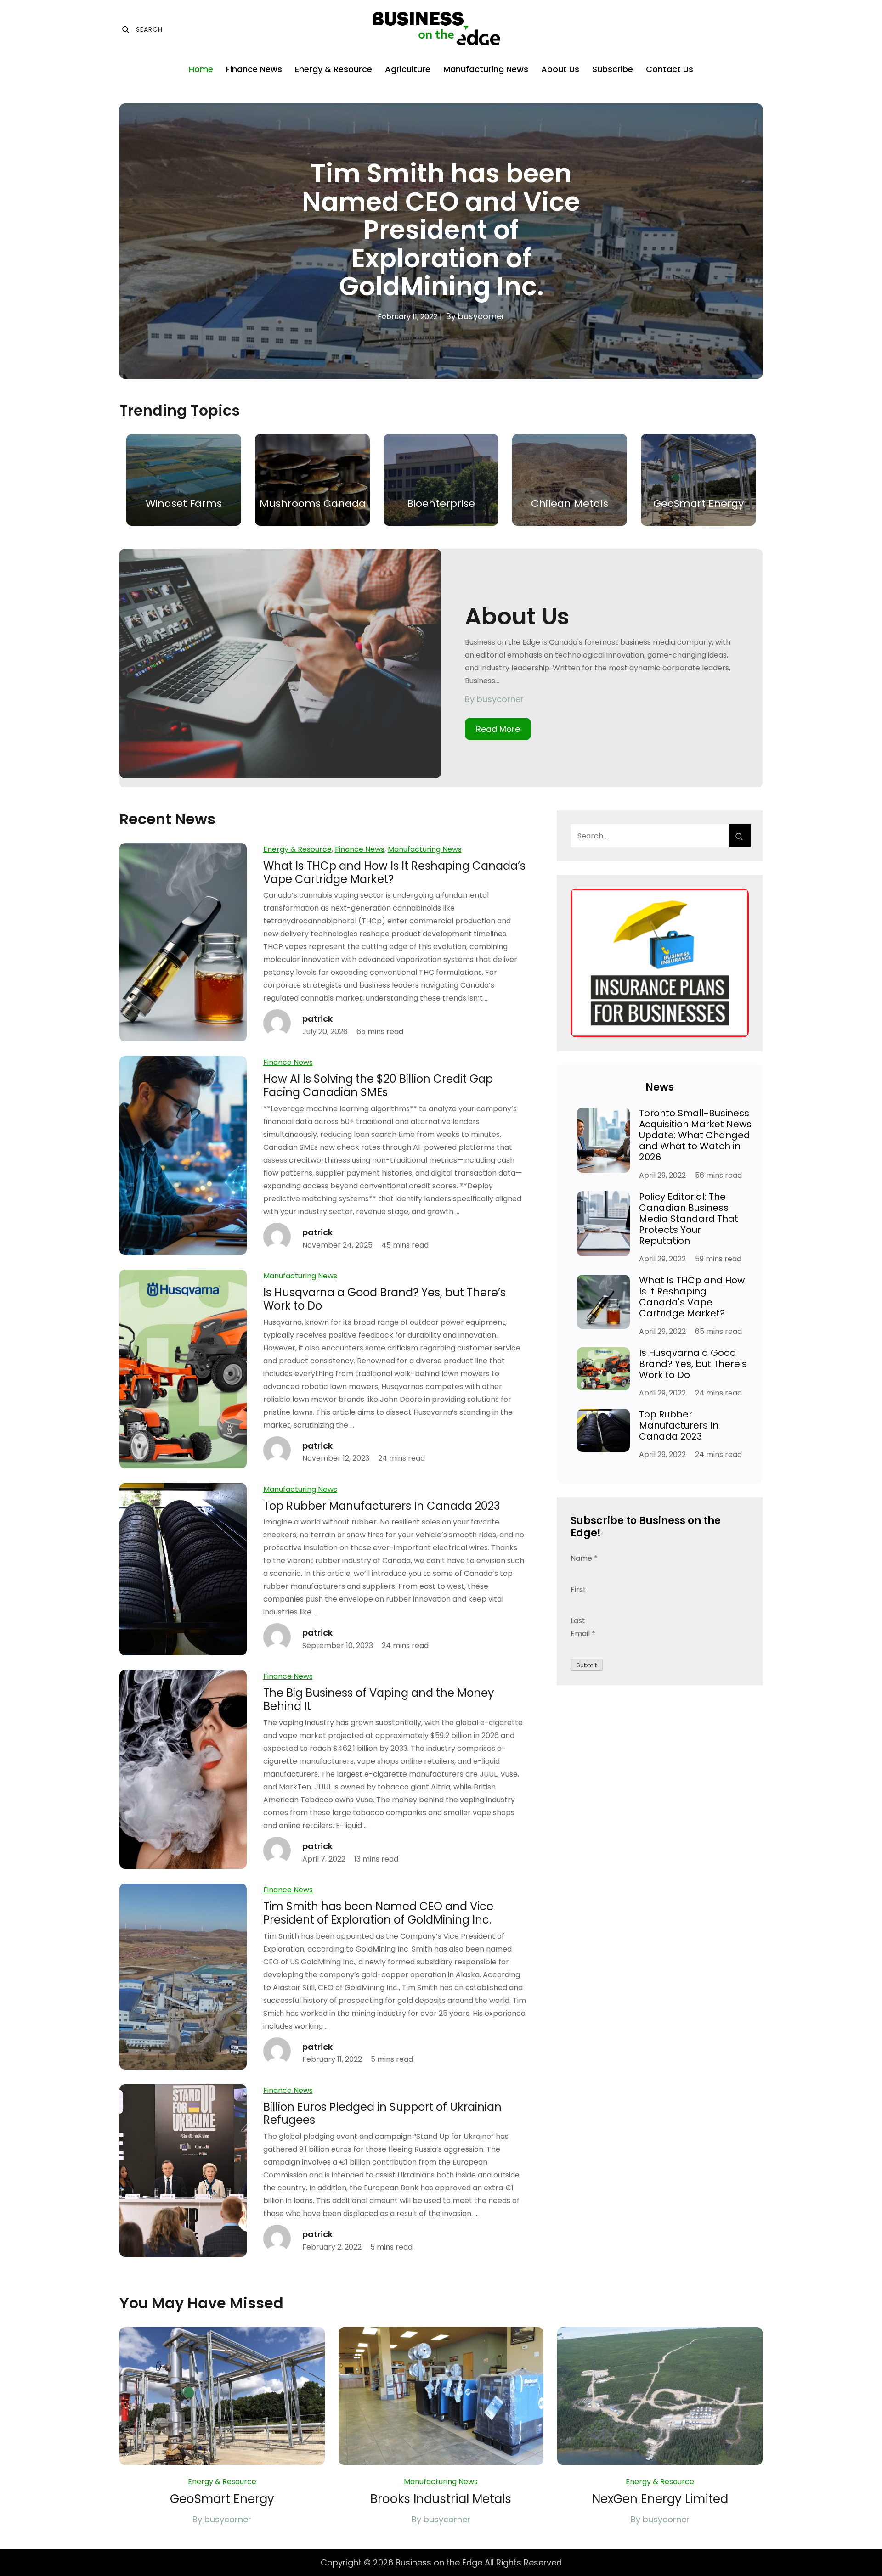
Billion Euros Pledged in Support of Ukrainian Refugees (382, 2114)
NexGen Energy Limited (660, 2499)
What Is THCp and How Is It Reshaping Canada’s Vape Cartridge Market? (394, 872)
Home (201, 69)
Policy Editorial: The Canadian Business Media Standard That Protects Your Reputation (689, 1219)
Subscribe (613, 69)
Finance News (254, 69)
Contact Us (670, 69)
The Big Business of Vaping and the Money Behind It (379, 1699)
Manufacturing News (486, 69)
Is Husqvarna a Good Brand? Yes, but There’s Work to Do (384, 1299)
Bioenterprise (441, 503)
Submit (587, 1665)
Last (578, 1621)
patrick (317, 1019)
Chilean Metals (570, 503)
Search (142, 29)
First (578, 1589)
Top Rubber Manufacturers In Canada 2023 (382, 1506)
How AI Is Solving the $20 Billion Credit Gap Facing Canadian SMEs (378, 1086)
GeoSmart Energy (698, 503)
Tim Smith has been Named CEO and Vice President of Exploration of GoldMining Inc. (441, 230)
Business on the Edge (439, 2562)
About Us (560, 69)
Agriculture (408, 69)
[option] (441, 241)
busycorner (481, 316)
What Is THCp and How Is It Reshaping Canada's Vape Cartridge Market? (692, 1297)
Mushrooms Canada (313, 503)
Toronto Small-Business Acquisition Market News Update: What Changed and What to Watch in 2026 (695, 1135)
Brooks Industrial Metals (441, 2499)
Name (584, 1558)
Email (583, 1634)
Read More (498, 729)
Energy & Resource (334, 69)
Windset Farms (184, 503)
